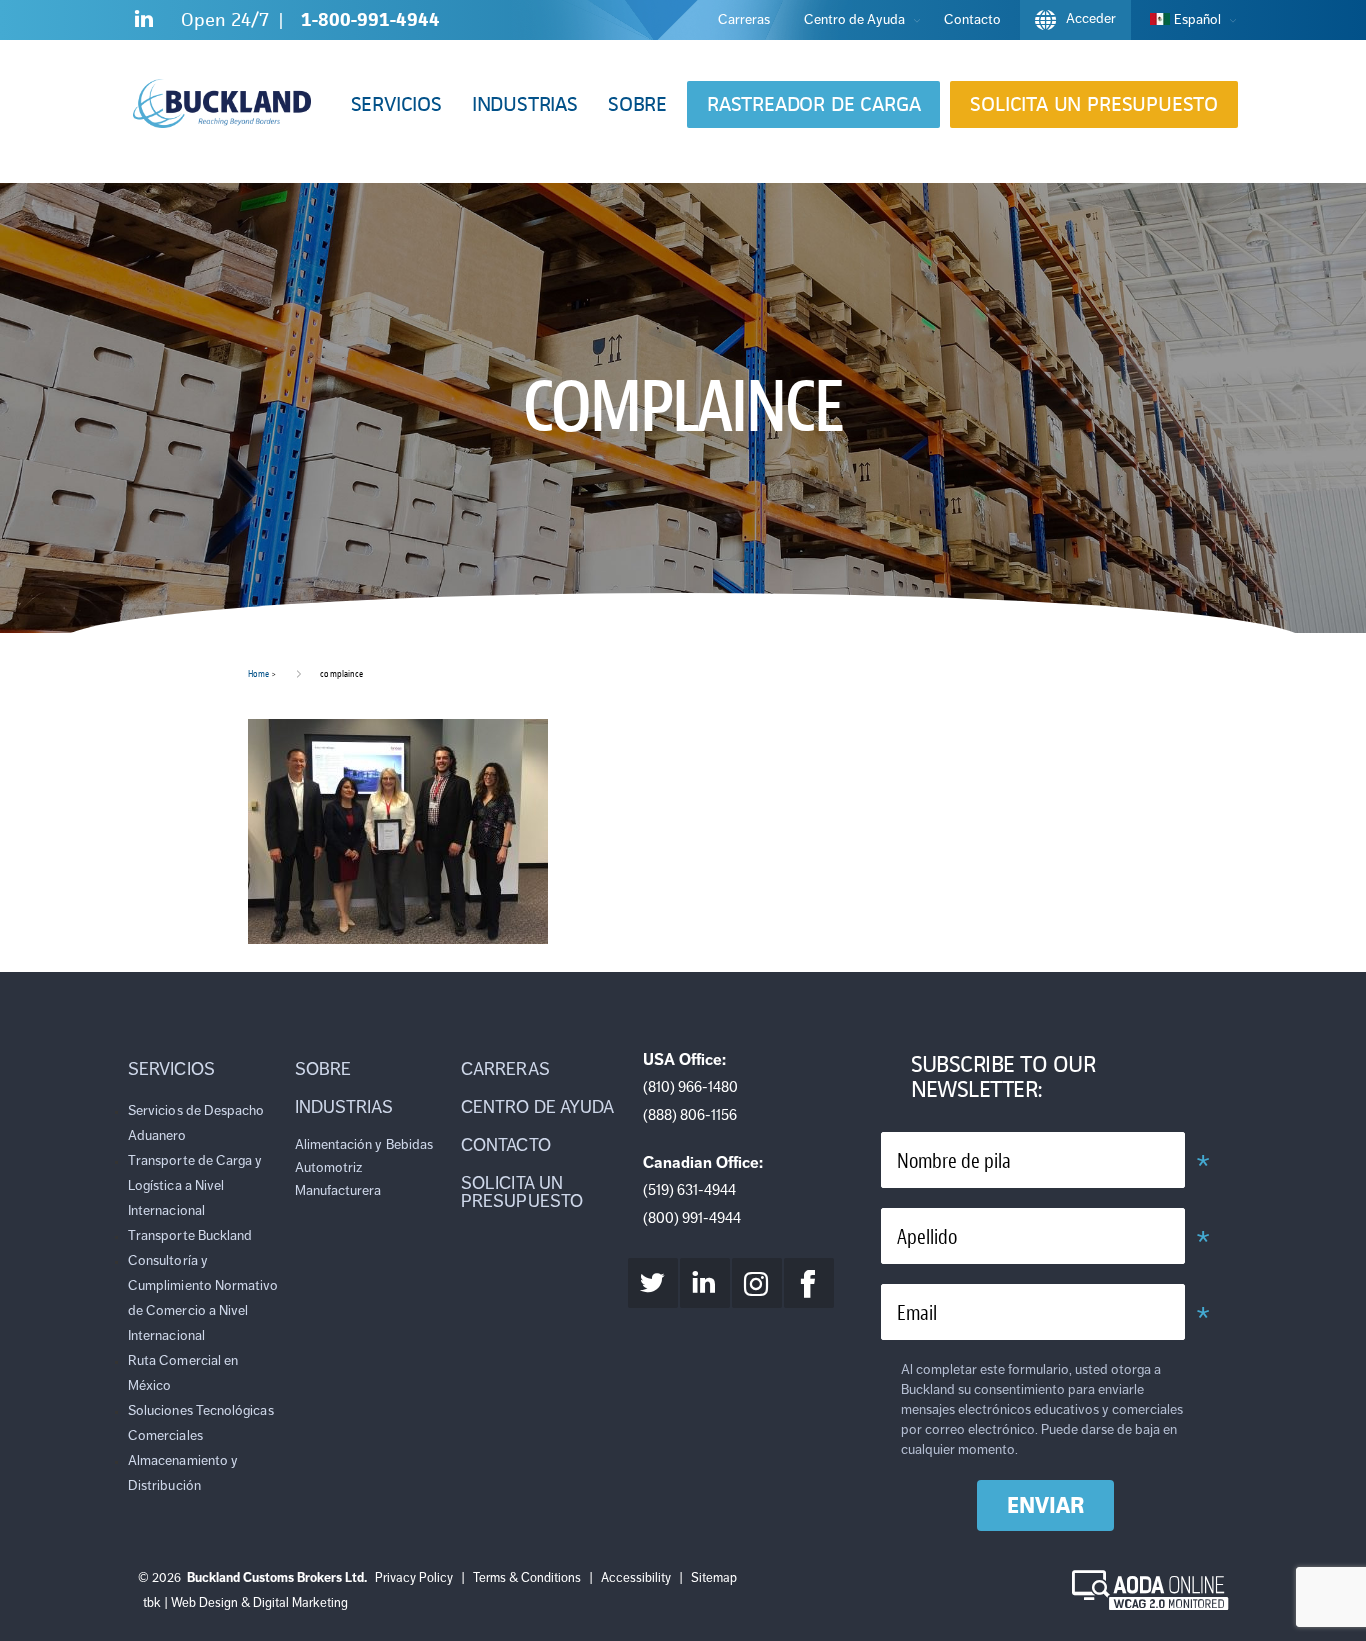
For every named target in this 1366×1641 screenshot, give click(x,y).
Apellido (927, 1237)
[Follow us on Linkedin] (144, 23)
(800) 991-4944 (692, 1218)
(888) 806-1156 (690, 1115)
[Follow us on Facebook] (809, 1283)
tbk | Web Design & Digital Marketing (245, 1603)
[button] (396, 104)
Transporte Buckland (190, 1235)
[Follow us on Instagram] (757, 1283)
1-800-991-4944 (370, 19)
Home (258, 673)
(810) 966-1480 (690, 1087)
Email (917, 1313)
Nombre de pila (954, 1161)
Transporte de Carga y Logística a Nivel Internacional (195, 1185)
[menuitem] (1188, 20)
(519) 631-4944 (689, 1190)
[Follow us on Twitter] (653, 1283)
